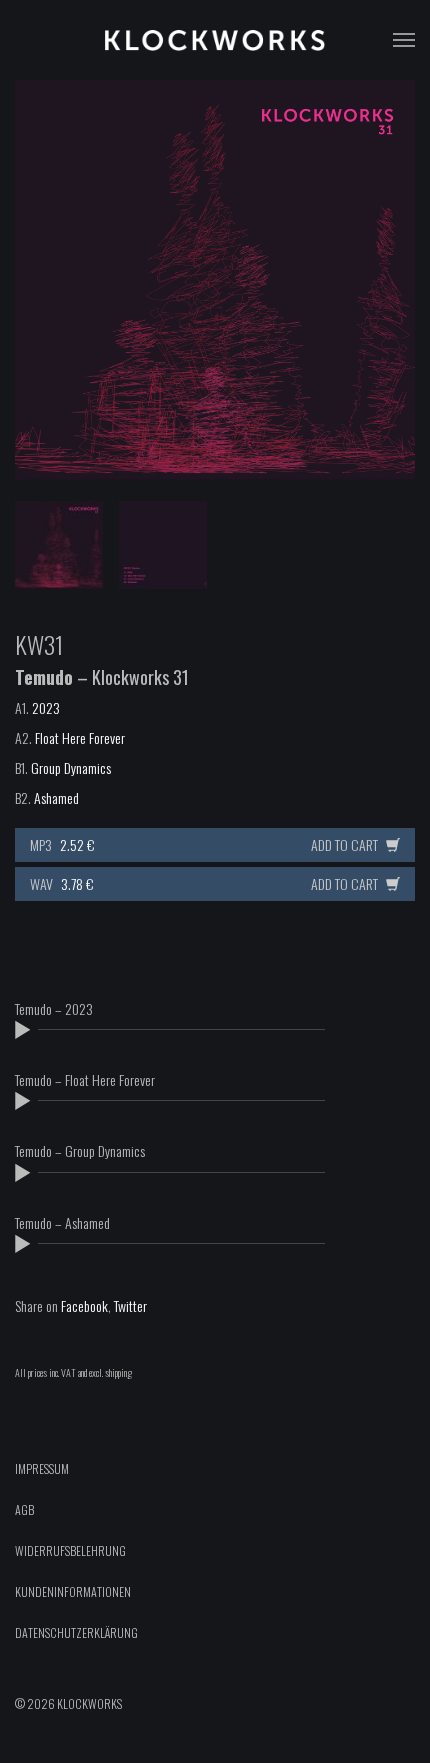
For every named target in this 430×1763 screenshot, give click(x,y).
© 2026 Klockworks (68, 1703)
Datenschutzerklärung (76, 1632)
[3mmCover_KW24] (215, 280)
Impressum (42, 1468)
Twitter (130, 1305)
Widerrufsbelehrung (70, 1550)
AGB (24, 1509)
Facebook (84, 1305)
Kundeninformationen (73, 1591)
